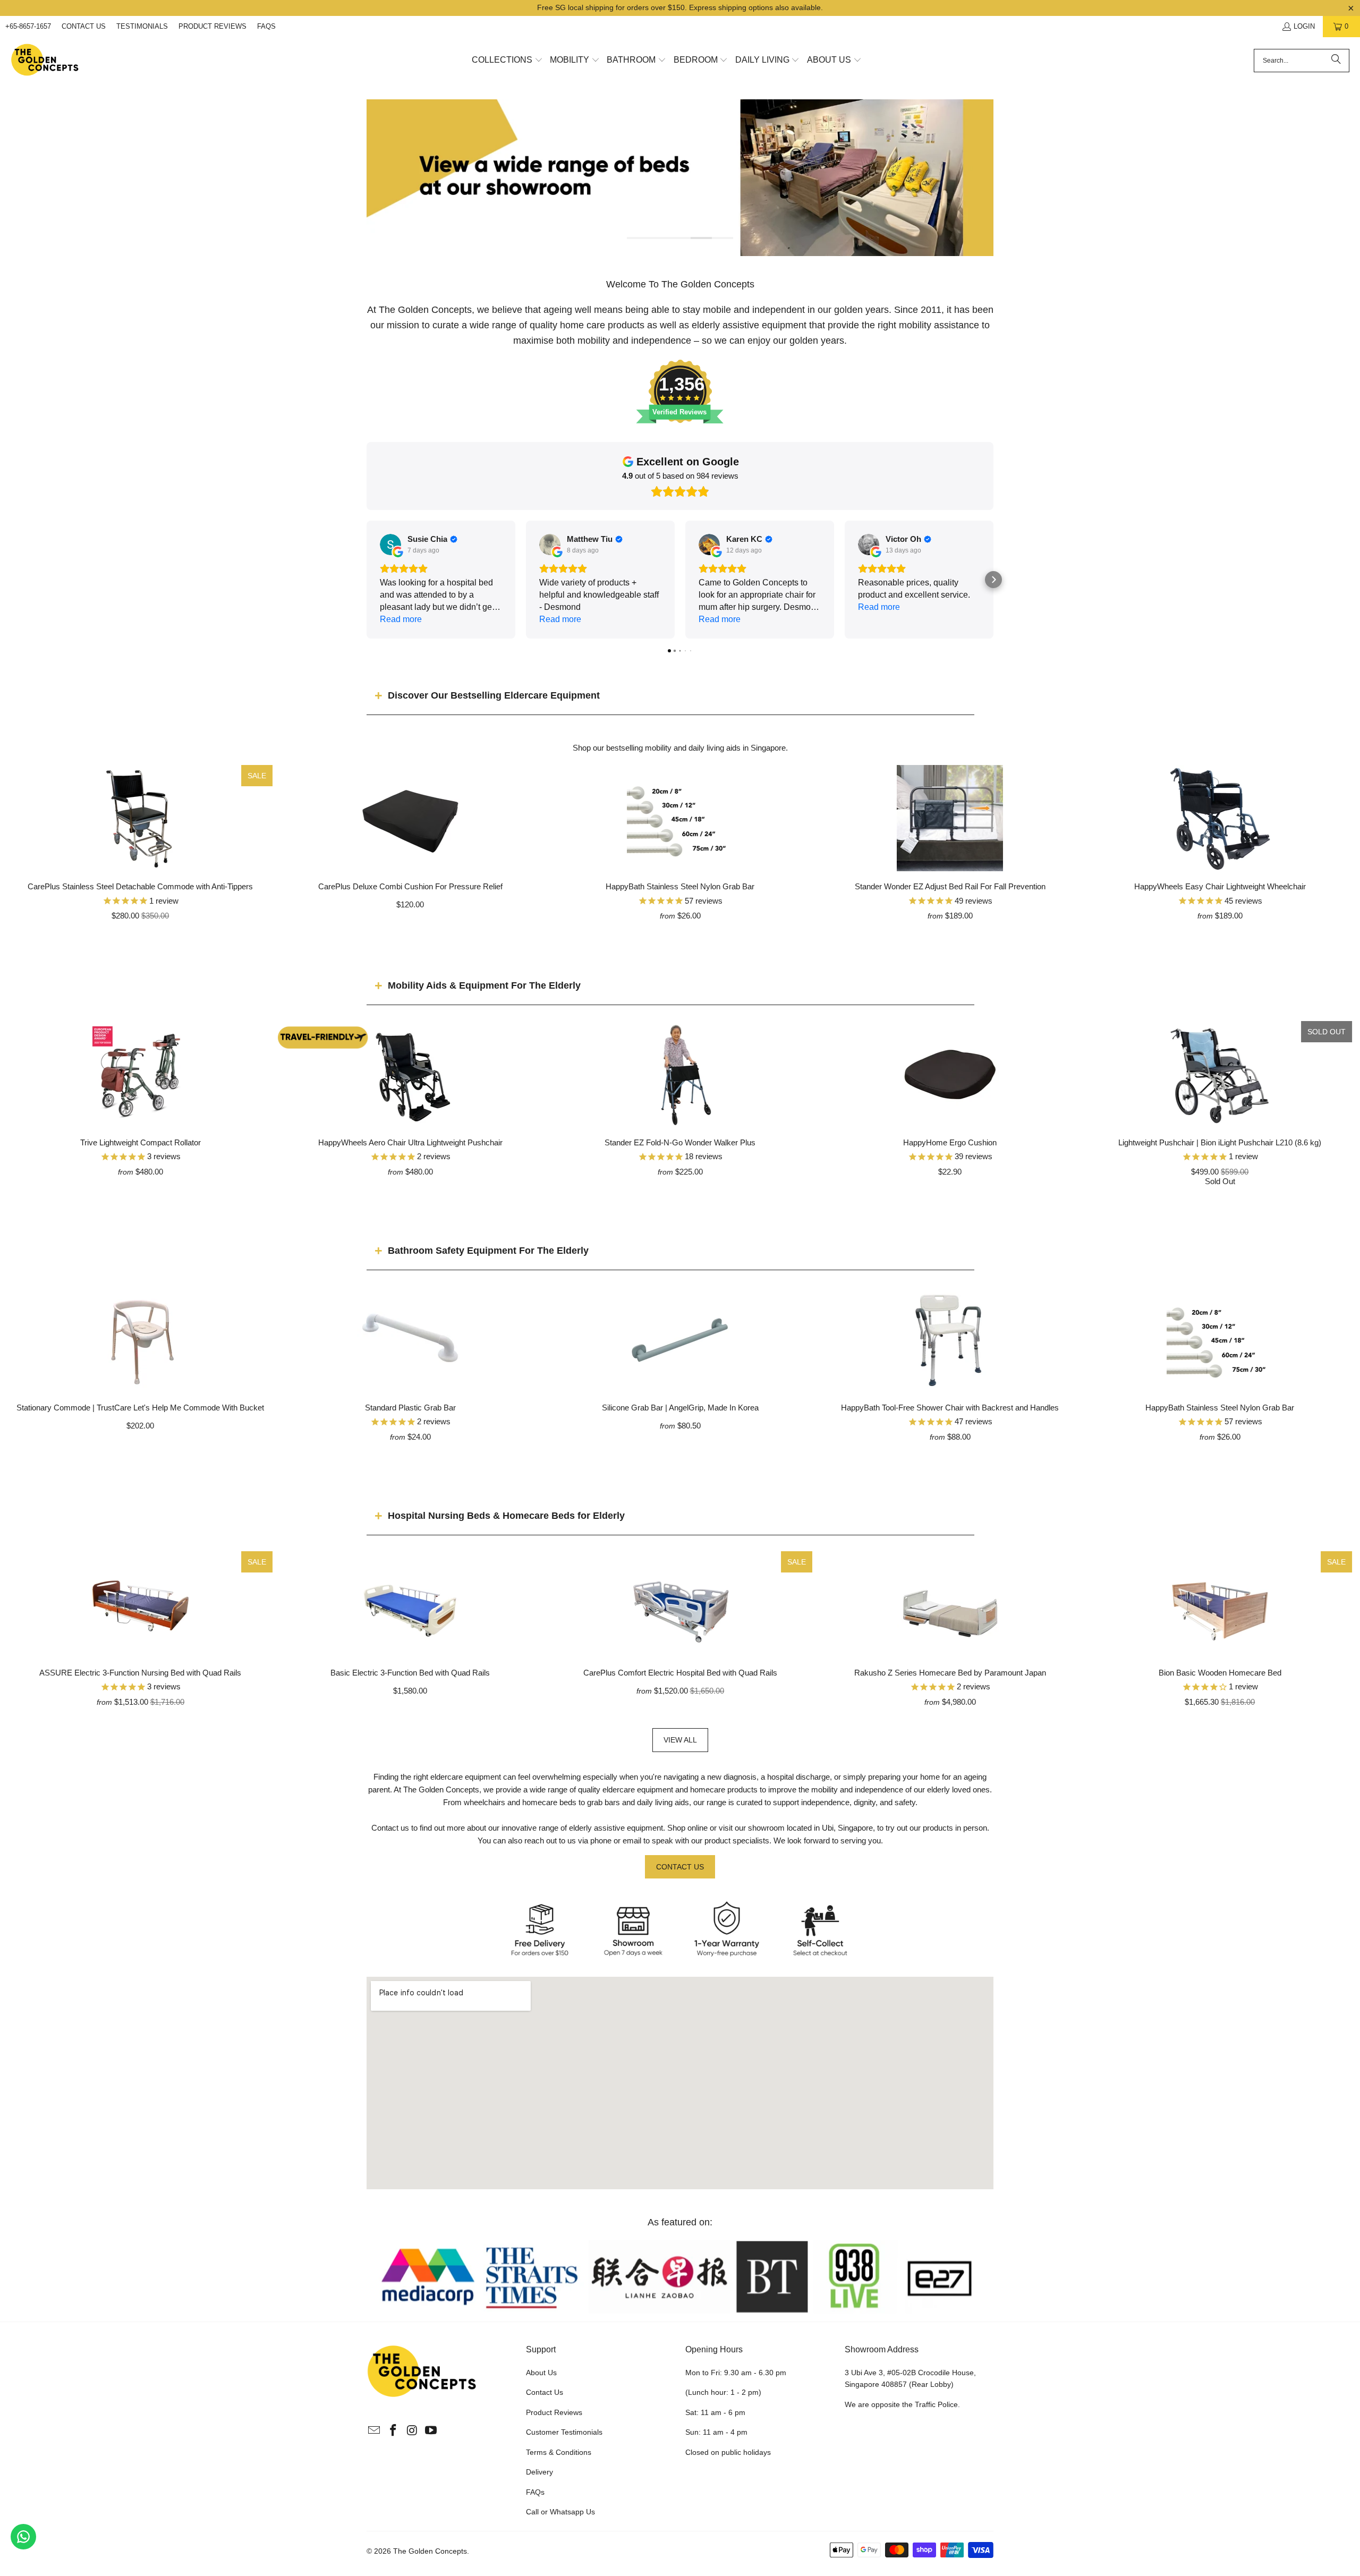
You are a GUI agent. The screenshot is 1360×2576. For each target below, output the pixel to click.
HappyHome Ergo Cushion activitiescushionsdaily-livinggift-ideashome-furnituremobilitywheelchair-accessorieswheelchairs (950, 1074)
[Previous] (382, 178)
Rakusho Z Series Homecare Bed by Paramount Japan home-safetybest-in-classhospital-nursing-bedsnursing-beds (950, 1604)
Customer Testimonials (564, 2432)
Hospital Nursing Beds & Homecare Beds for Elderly (506, 1516)
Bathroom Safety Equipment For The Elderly (488, 1251)
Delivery (539, 2472)
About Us (541, 2373)
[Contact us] (23, 2537)
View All (680, 1740)
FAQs (266, 26)
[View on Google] (390, 545)
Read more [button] (401, 619)
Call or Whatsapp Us (560, 2512)
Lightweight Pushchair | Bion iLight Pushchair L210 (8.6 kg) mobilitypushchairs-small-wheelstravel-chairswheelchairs (1220, 1074)
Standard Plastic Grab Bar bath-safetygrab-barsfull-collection (410, 1339)
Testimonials (142, 26)
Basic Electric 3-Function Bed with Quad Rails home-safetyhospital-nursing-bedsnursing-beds (410, 1604)
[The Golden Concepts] (45, 60)
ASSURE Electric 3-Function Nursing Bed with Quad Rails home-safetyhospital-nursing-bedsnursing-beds (140, 1604)
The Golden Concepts (430, 2551)
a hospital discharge (795, 1777)
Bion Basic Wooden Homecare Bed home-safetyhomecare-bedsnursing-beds (1220, 1604)
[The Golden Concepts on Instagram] (412, 2431)
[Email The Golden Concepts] (375, 2431)
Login (1304, 26)
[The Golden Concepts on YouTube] (431, 2431)
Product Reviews (212, 26)
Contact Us (84, 26)
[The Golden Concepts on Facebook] (394, 2431)
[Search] (1336, 61)
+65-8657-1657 (28, 26)
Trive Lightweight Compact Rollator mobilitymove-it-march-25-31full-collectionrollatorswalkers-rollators (140, 1074)
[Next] (978, 178)
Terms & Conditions (559, 2452)
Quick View (680, 842)
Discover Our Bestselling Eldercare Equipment (494, 695)
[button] (507, 61)
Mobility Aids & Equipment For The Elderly (484, 985)
